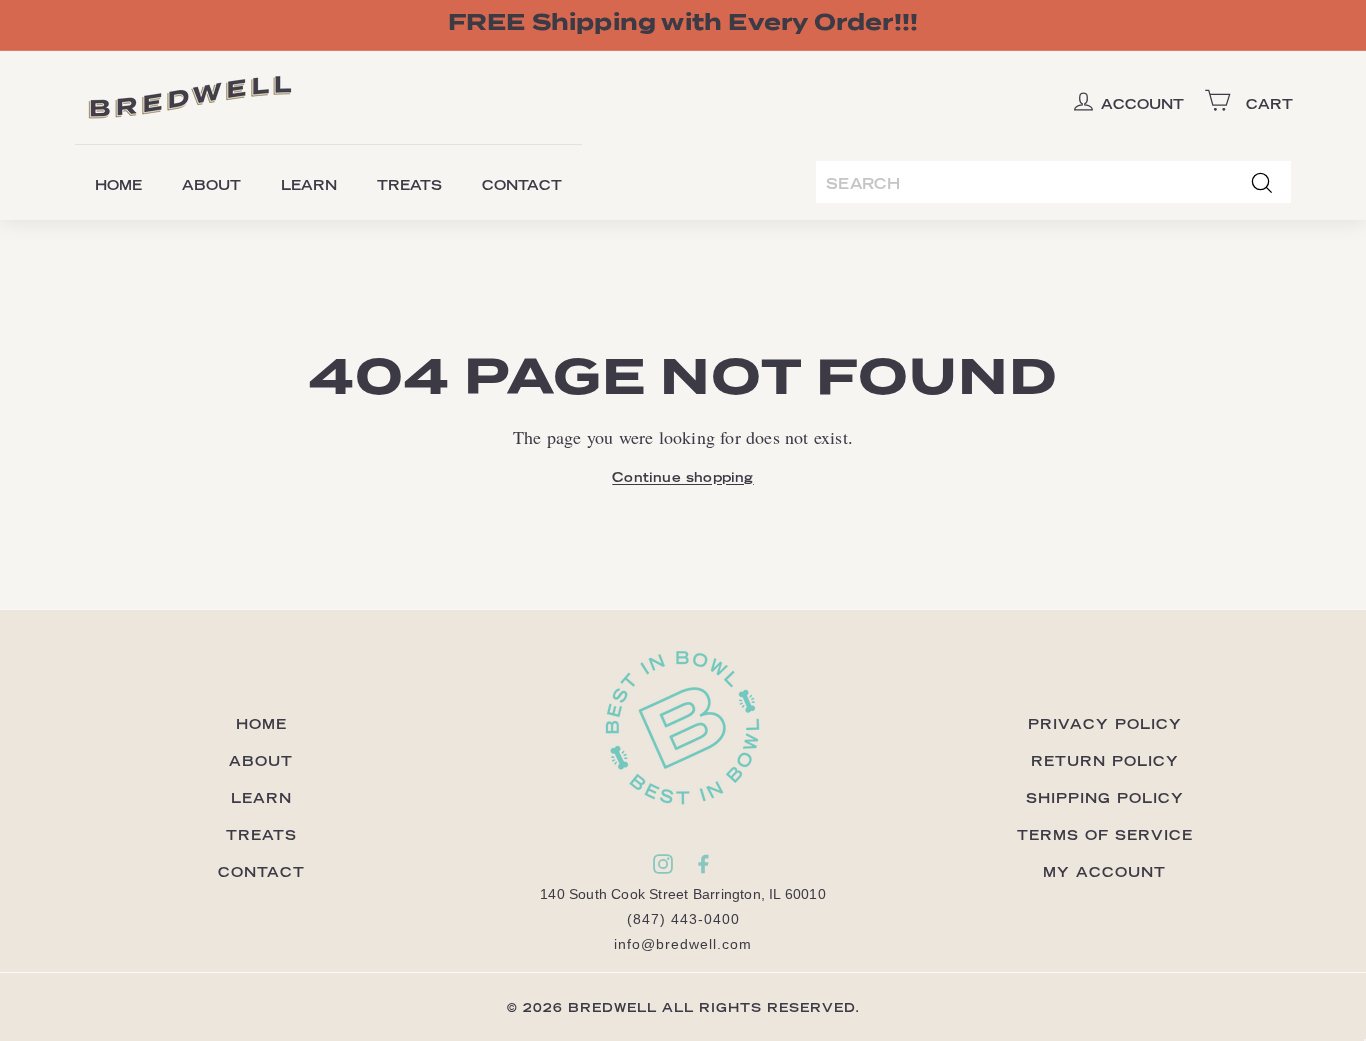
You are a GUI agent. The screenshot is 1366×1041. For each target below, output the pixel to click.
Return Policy (1105, 760)
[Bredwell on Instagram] (663, 863)
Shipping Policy (1105, 797)
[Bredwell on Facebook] (703, 863)
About (211, 184)
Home (118, 184)
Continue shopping (682, 476)
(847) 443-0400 (683, 919)
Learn (309, 184)
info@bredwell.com (683, 944)
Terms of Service (1105, 834)
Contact (522, 184)
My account (1104, 871)
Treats (409, 184)
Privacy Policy (1105, 723)
